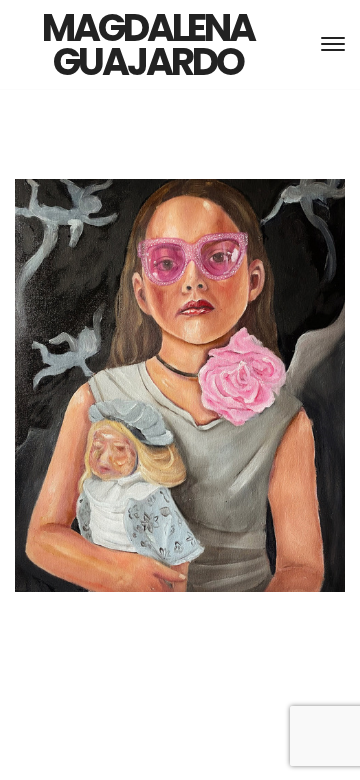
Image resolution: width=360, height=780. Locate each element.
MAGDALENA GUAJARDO (148, 45)
